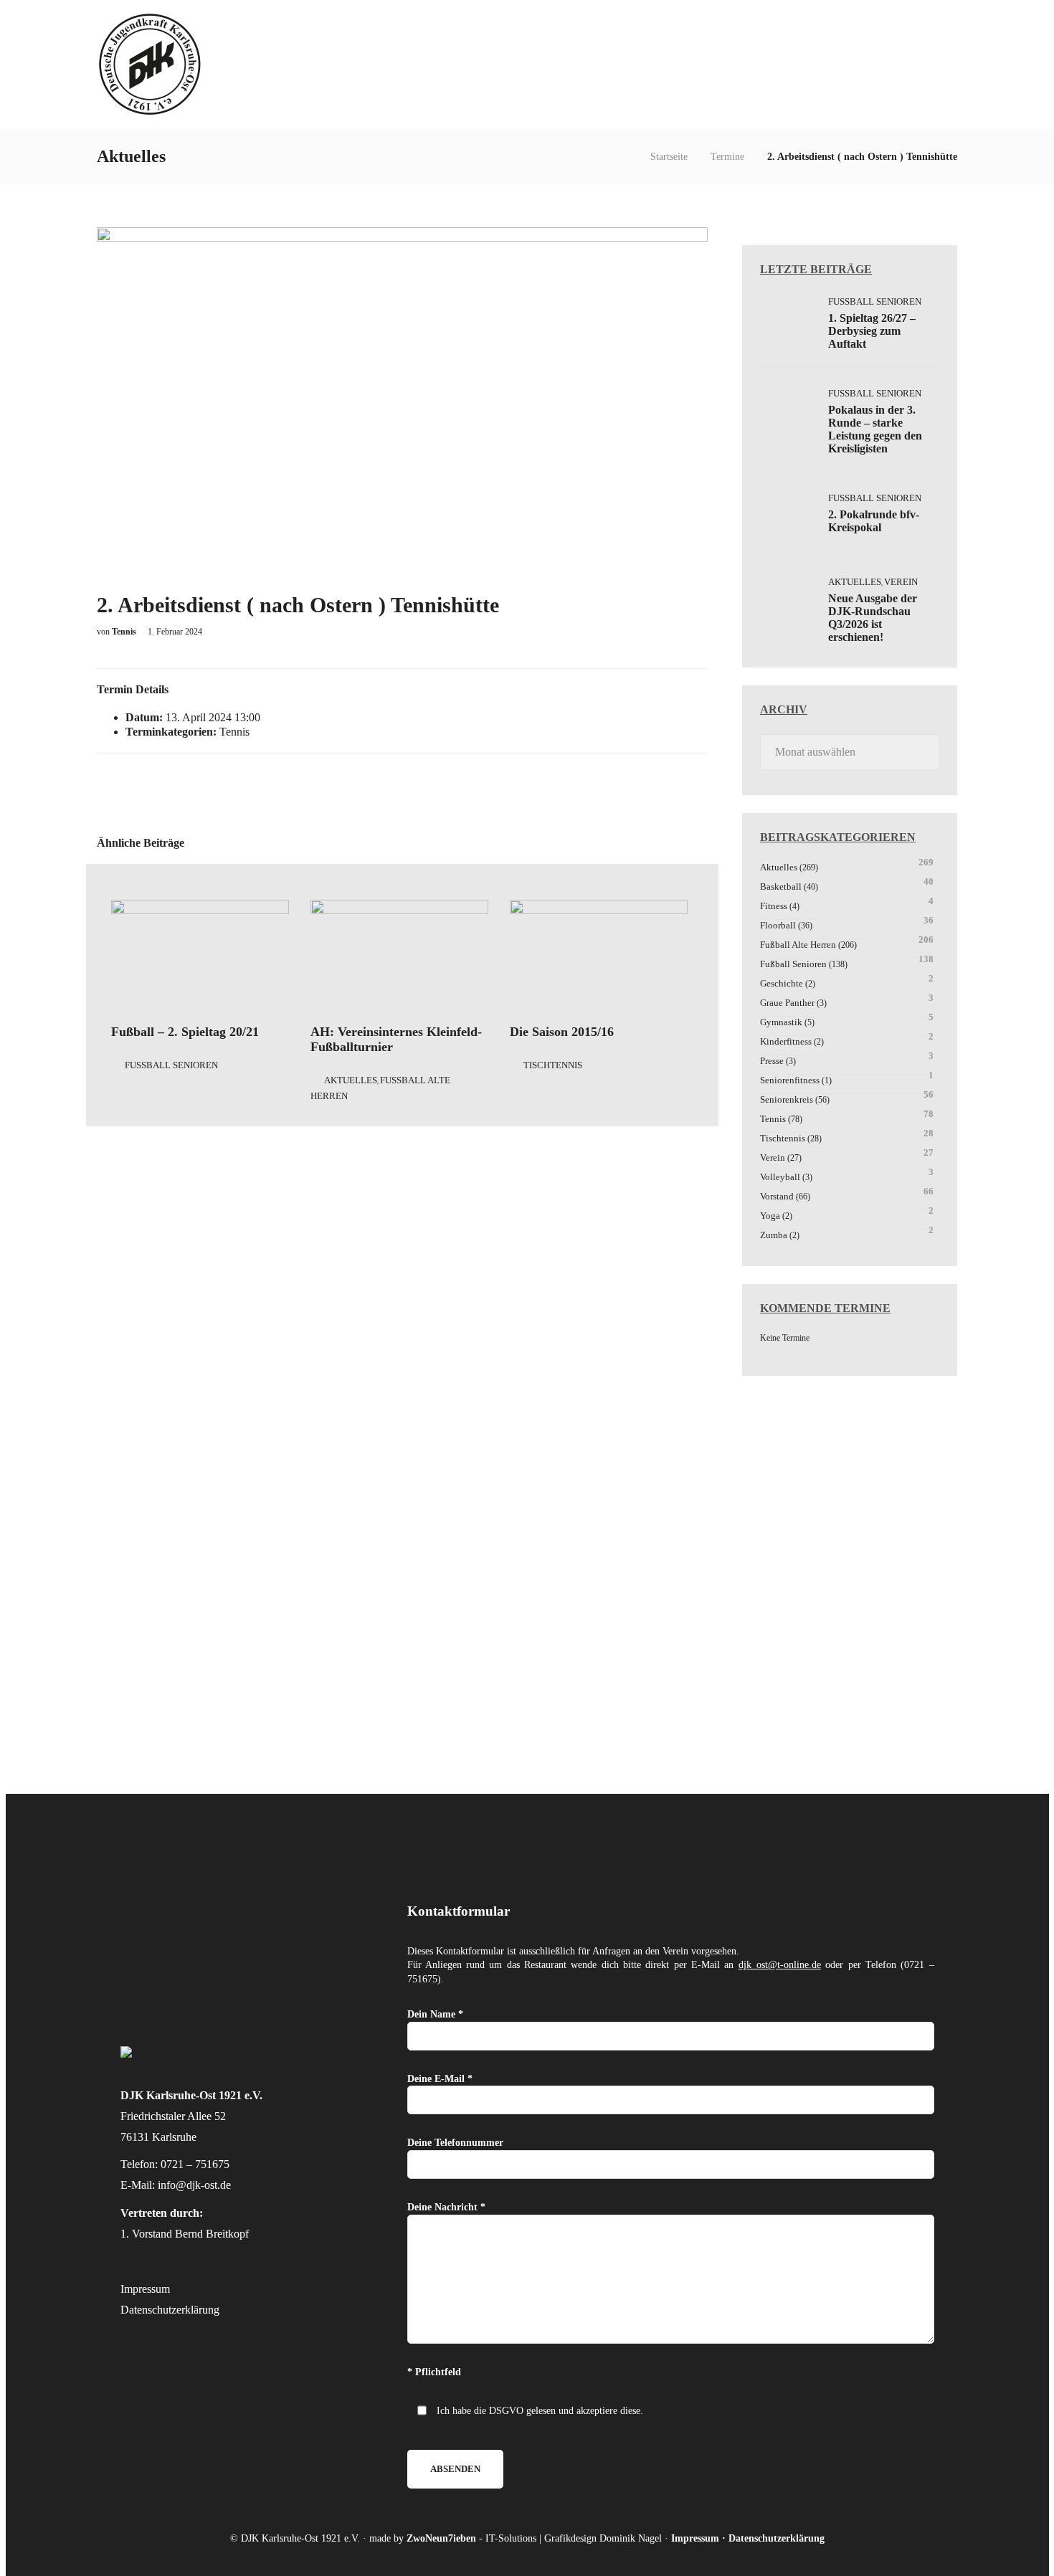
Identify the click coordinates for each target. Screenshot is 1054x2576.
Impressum (145, 2289)
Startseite (669, 157)
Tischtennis (553, 1065)
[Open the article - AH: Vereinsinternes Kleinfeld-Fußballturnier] (399, 956)
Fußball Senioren (171, 1065)
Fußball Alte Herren (798, 945)
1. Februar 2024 (175, 632)
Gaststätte (850, 64)
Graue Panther (787, 1003)
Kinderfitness (786, 1041)
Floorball (778, 925)
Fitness (774, 906)
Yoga (770, 1216)
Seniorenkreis (787, 1099)
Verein (616, 64)
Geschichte (782, 983)
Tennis (234, 732)
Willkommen (547, 64)
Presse (772, 1061)
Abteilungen (684, 64)
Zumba (774, 1235)
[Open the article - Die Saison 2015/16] (599, 956)
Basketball (781, 887)
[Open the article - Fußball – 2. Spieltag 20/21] (200, 956)
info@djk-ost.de (194, 2185)
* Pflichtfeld (434, 2372)
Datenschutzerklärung (170, 2310)
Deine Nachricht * (446, 2207)
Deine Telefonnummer (455, 2143)
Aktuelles (770, 64)
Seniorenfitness (790, 1080)
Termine (727, 157)
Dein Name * (435, 2014)
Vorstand (777, 1196)
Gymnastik (781, 1022)
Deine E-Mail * (440, 2079)
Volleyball (780, 1177)
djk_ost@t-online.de (780, 1965)
